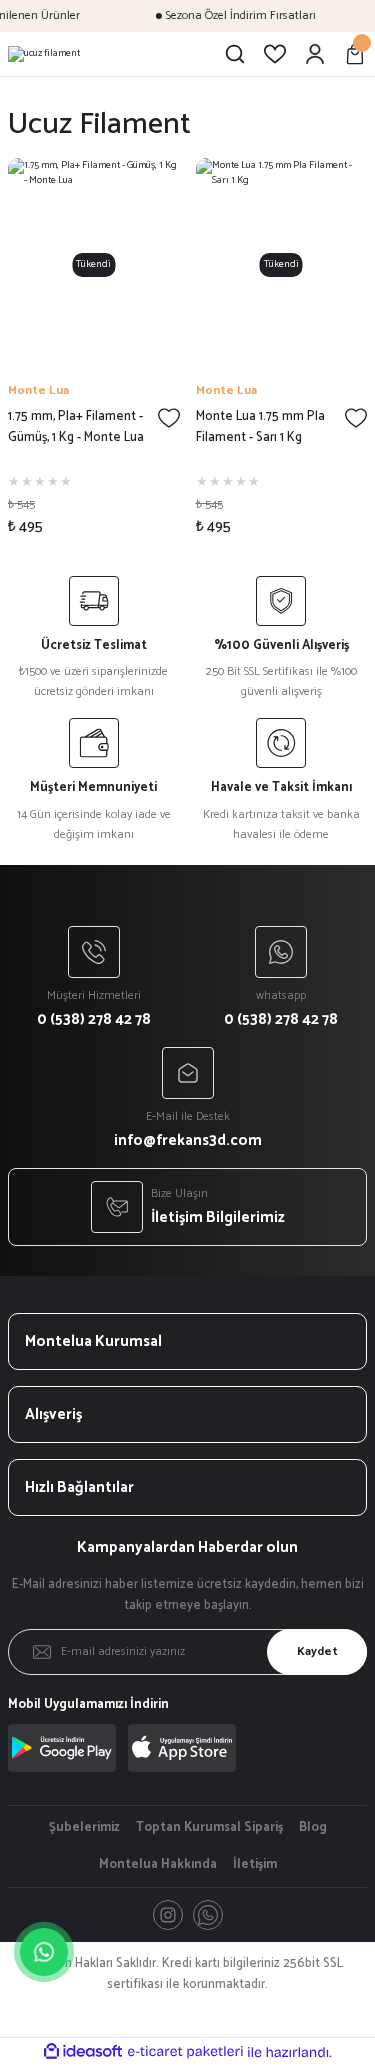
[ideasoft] (83, 2052)
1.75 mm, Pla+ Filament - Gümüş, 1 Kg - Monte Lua (76, 427)
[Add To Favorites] (169, 418)
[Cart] (355, 54)
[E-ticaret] (185, 2052)
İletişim (255, 1865)
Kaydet (317, 1651)
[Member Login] (315, 54)
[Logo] (44, 54)
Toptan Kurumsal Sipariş (209, 1828)
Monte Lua (38, 390)
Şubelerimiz (84, 1828)
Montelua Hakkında (158, 1865)
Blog (313, 1828)
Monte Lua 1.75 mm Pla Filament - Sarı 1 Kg (260, 427)
